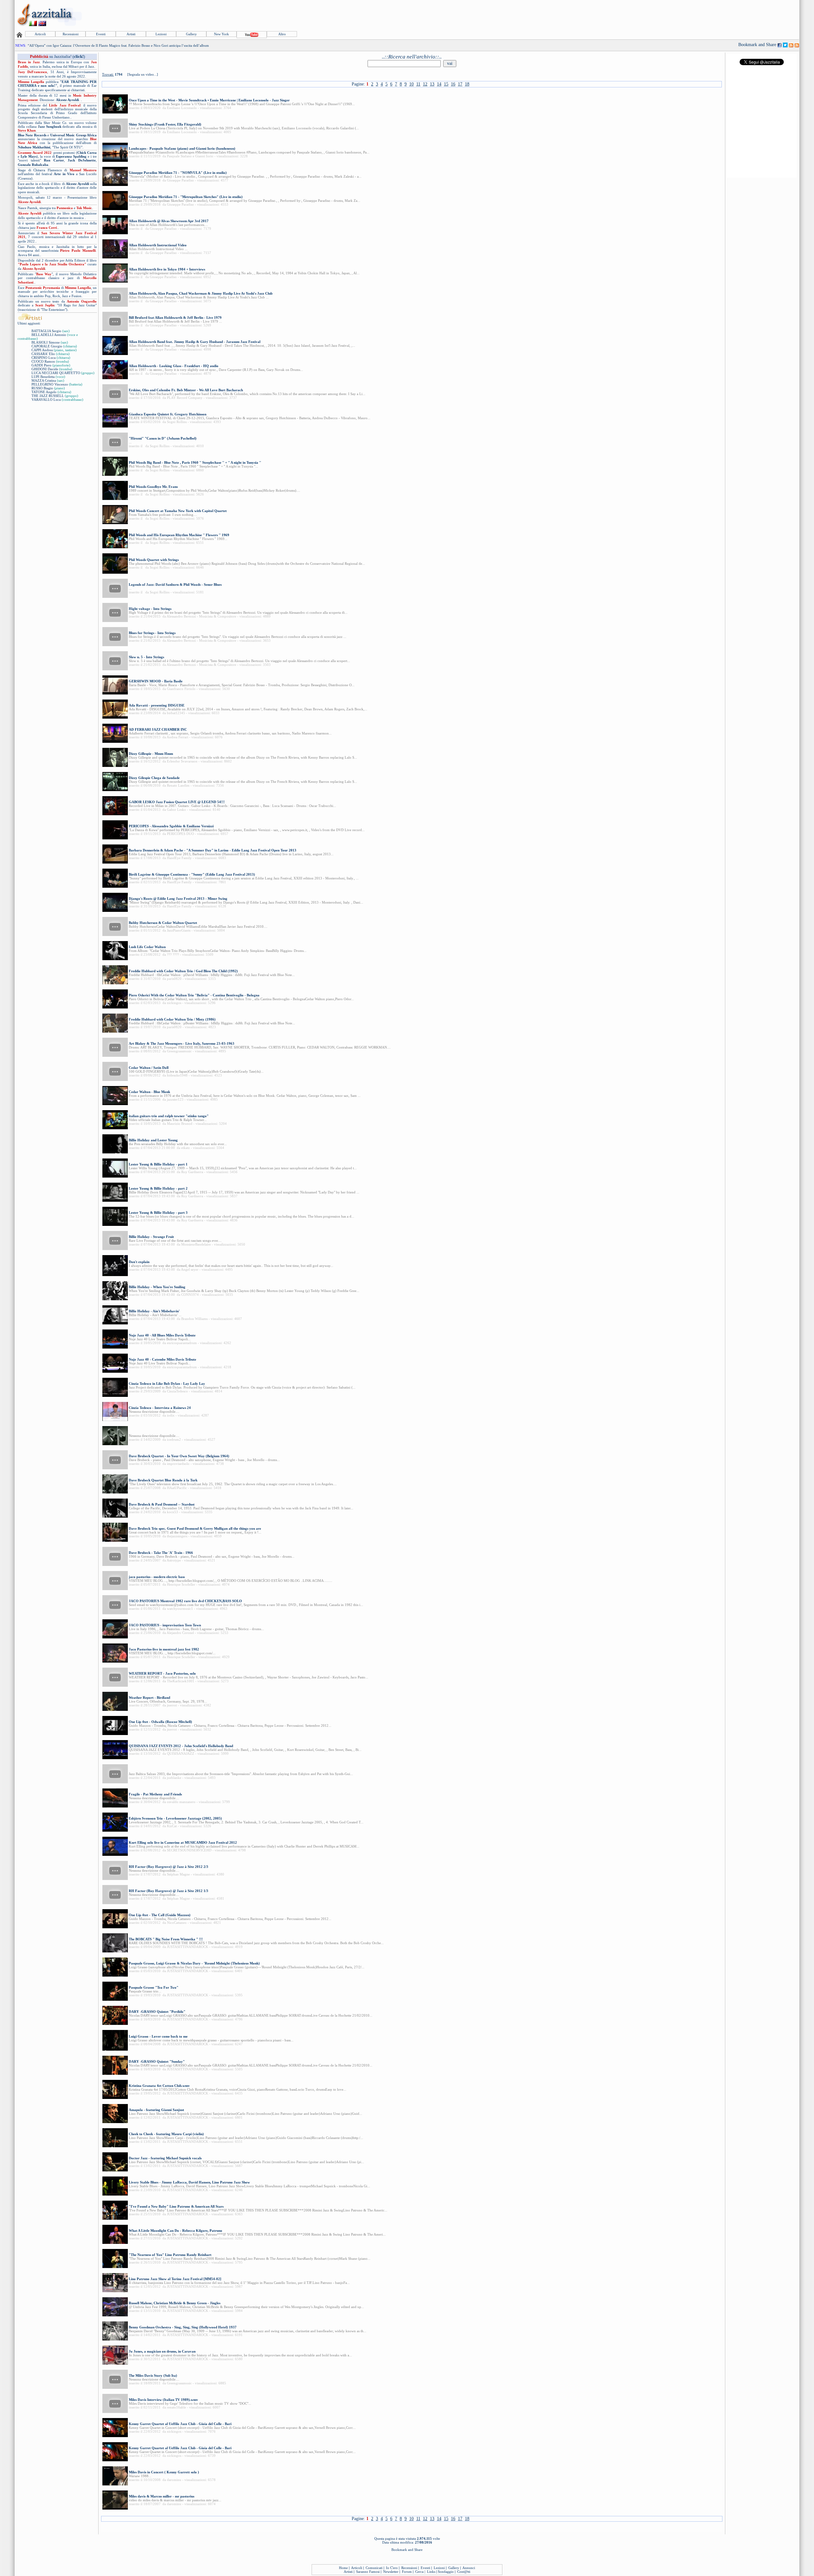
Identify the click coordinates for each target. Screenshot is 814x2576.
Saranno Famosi (368, 2572)
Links (431, 2572)
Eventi (101, 34)
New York (221, 34)
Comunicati (374, 2568)
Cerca (419, 2572)
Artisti (131, 34)
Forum (407, 2572)
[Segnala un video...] (143, 74)
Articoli (40, 34)
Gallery (191, 34)
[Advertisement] (683, 15)
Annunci (469, 2568)
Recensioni (71, 34)
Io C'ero (392, 2568)
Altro (282, 34)
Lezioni (161, 34)
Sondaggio (446, 2572)
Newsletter (391, 2572)
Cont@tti (464, 2572)
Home (343, 2568)
